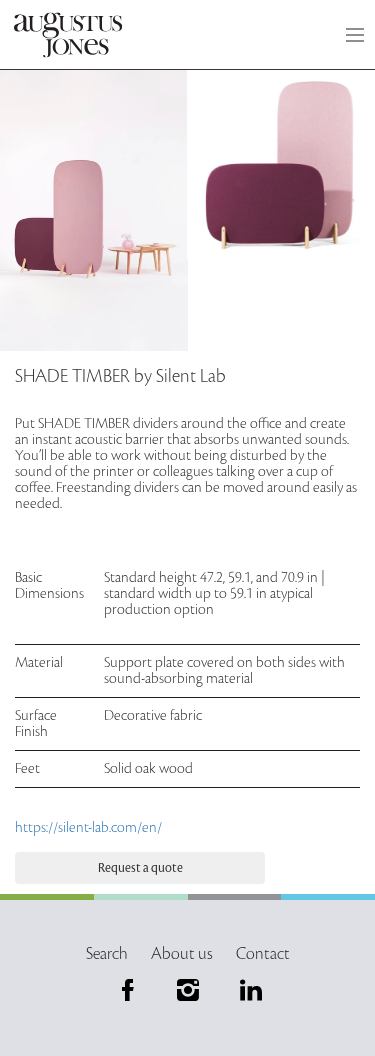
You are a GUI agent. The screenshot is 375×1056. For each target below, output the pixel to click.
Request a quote (140, 868)
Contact (263, 954)
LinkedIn (247, 990)
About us (182, 954)
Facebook (128, 990)
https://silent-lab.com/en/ (88, 827)
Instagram (188, 990)
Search (107, 954)
